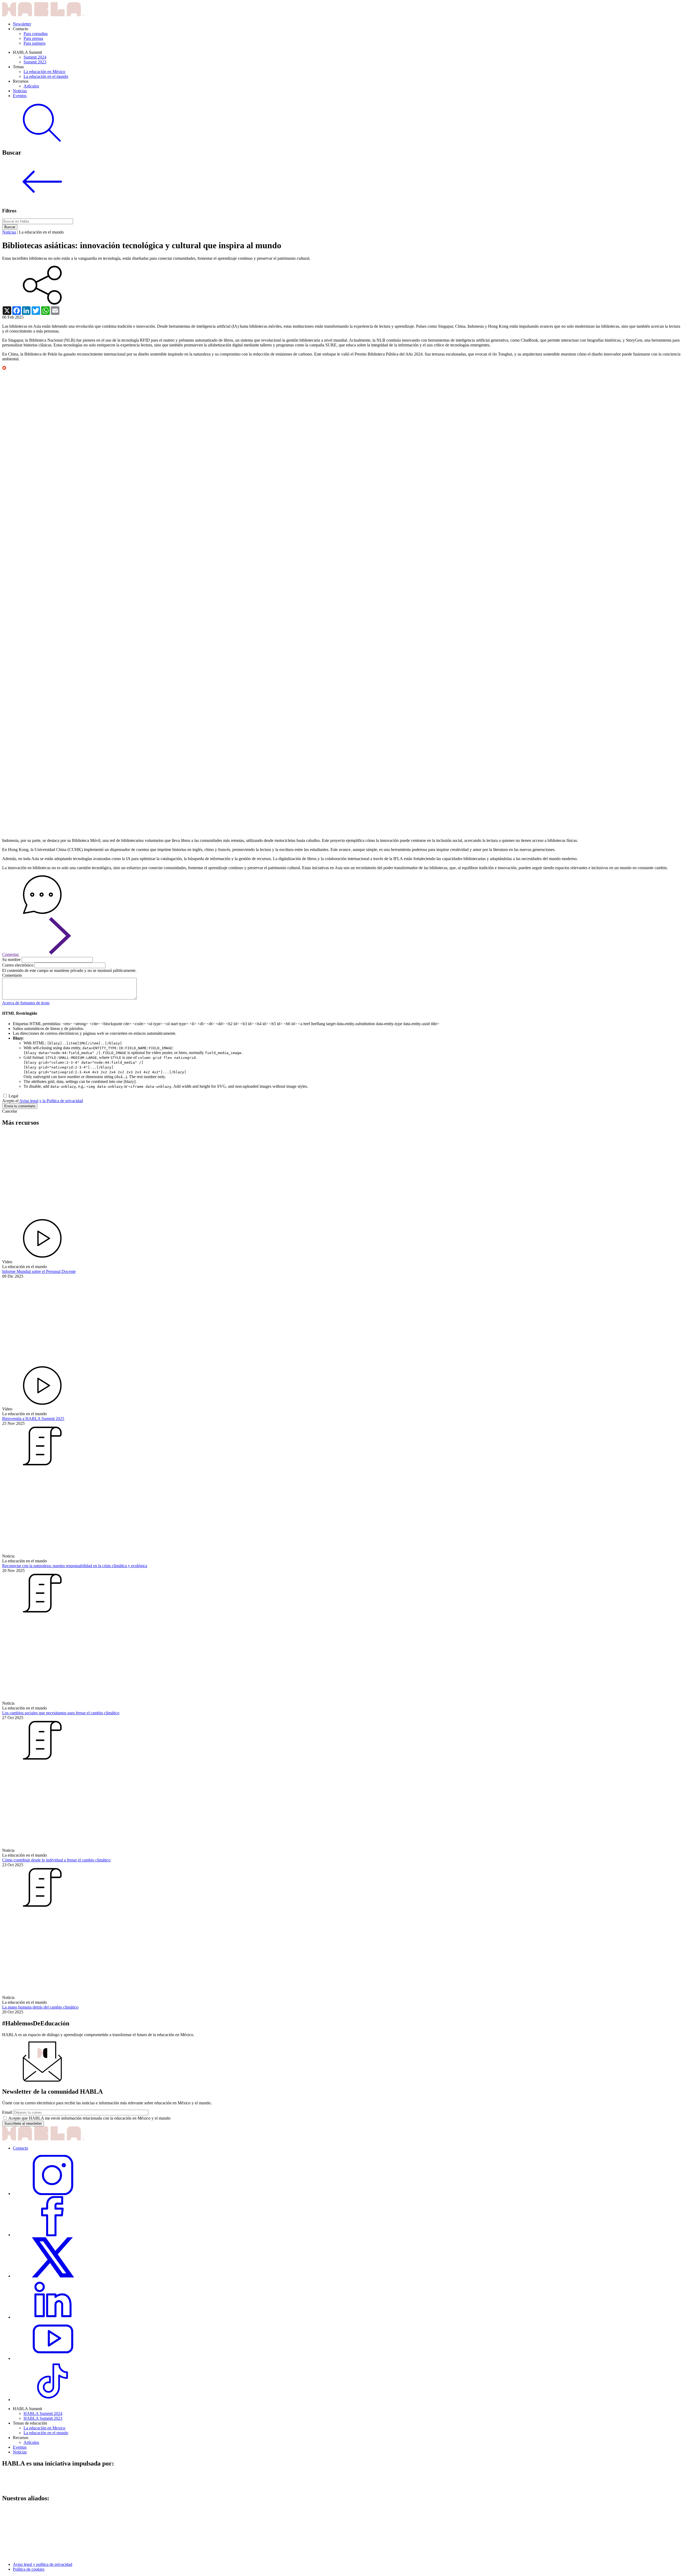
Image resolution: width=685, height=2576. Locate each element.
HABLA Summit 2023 (43, 2418)
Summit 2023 (35, 62)
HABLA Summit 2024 (43, 2413)
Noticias (20, 91)
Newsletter (22, 24)
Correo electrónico (18, 965)
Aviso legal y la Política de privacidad (51, 1101)
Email (7, 2112)
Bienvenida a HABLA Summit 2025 (33, 1419)
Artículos (31, 86)
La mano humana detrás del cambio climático (40, 2007)
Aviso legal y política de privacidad (43, 2564)
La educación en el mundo (46, 76)
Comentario (12, 975)
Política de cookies (29, 2569)
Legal (13, 1096)
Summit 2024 (35, 57)
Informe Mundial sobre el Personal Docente (39, 1271)
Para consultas (36, 34)
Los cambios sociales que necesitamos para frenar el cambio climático (61, 1713)
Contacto (20, 2148)
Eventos (20, 96)
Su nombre (11, 959)
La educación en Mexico (44, 2428)
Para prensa (33, 38)
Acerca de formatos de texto (26, 1003)
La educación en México (44, 72)
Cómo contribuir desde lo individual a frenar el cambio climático (56, 1860)
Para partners (35, 43)
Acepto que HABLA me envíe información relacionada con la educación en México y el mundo (89, 2118)
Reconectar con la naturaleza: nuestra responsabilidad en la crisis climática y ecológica (75, 1566)
